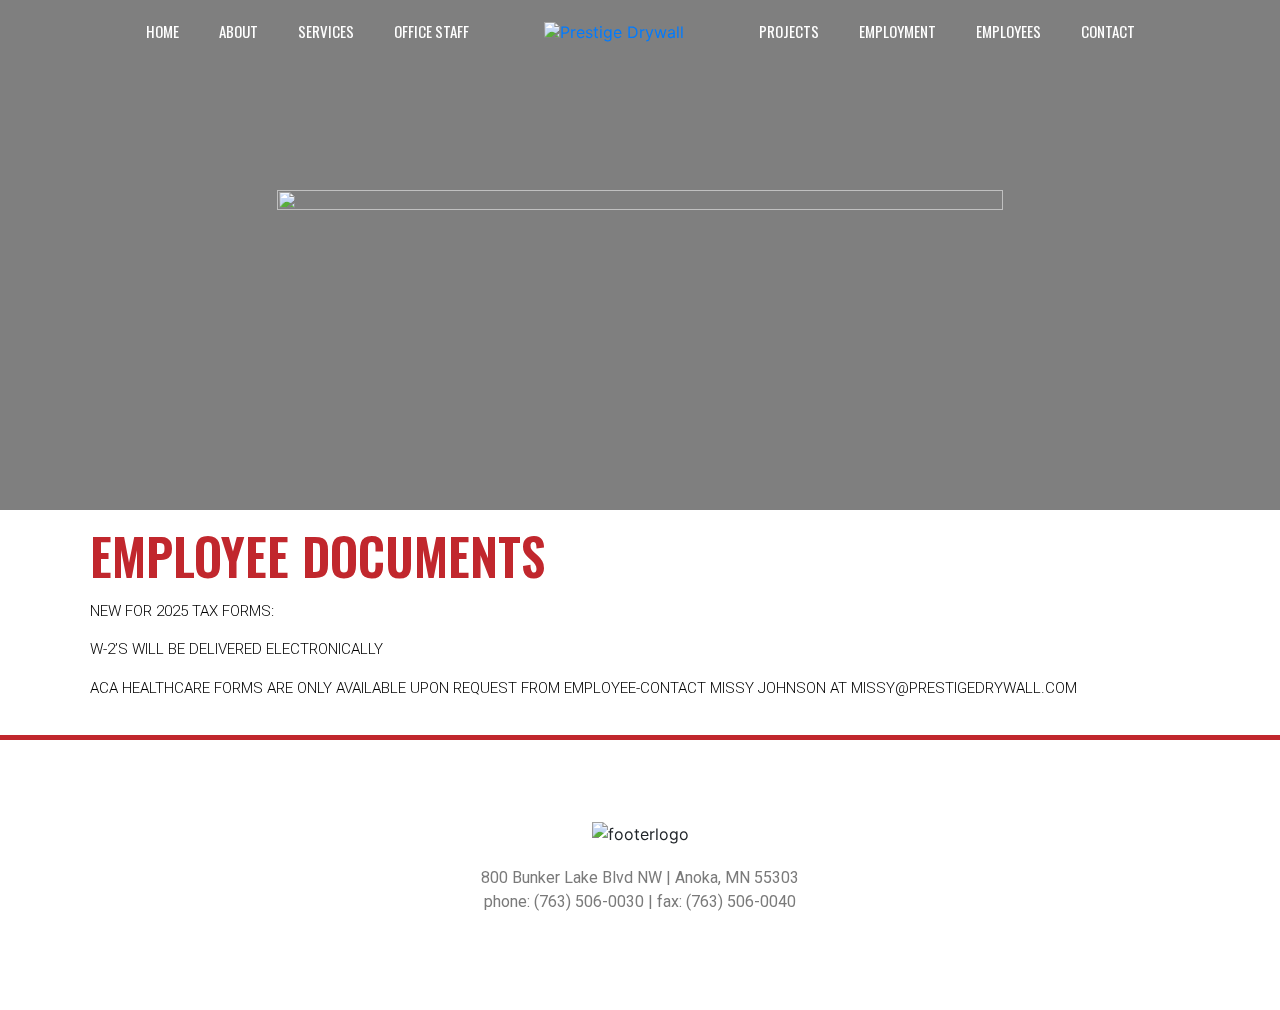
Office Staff (431, 31)
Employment (897, 31)
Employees (1008, 31)
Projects (789, 31)
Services (326, 31)
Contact (1108, 31)
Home (162, 31)
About (238, 31)
